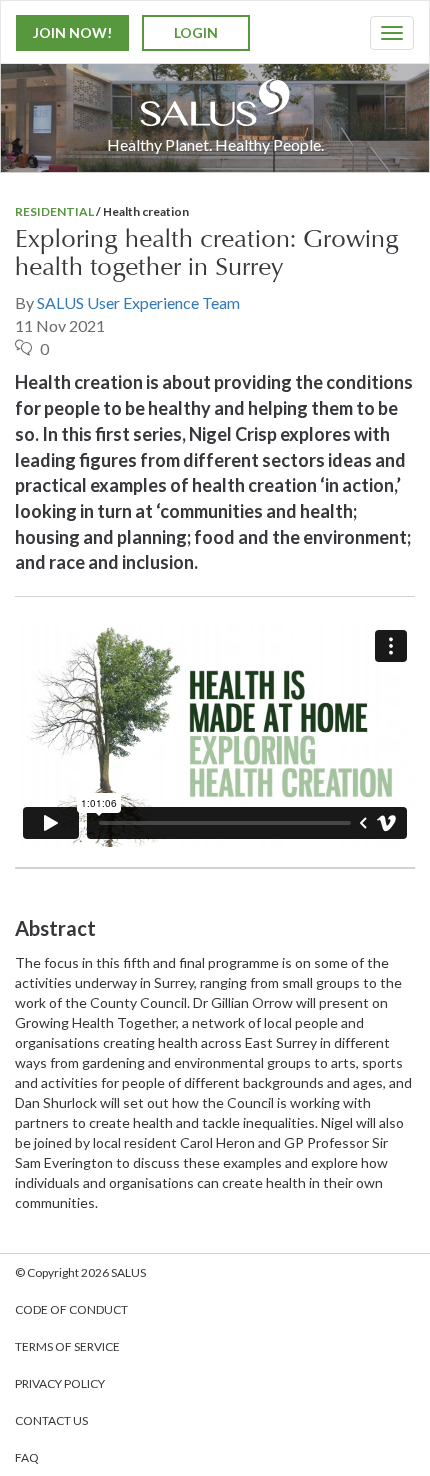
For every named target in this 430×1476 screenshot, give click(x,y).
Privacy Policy (60, 1383)
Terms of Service (67, 1346)
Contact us (51, 1420)
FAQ (27, 1457)
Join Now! (72, 32)
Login (196, 32)
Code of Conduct (71, 1309)
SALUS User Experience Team (138, 302)
